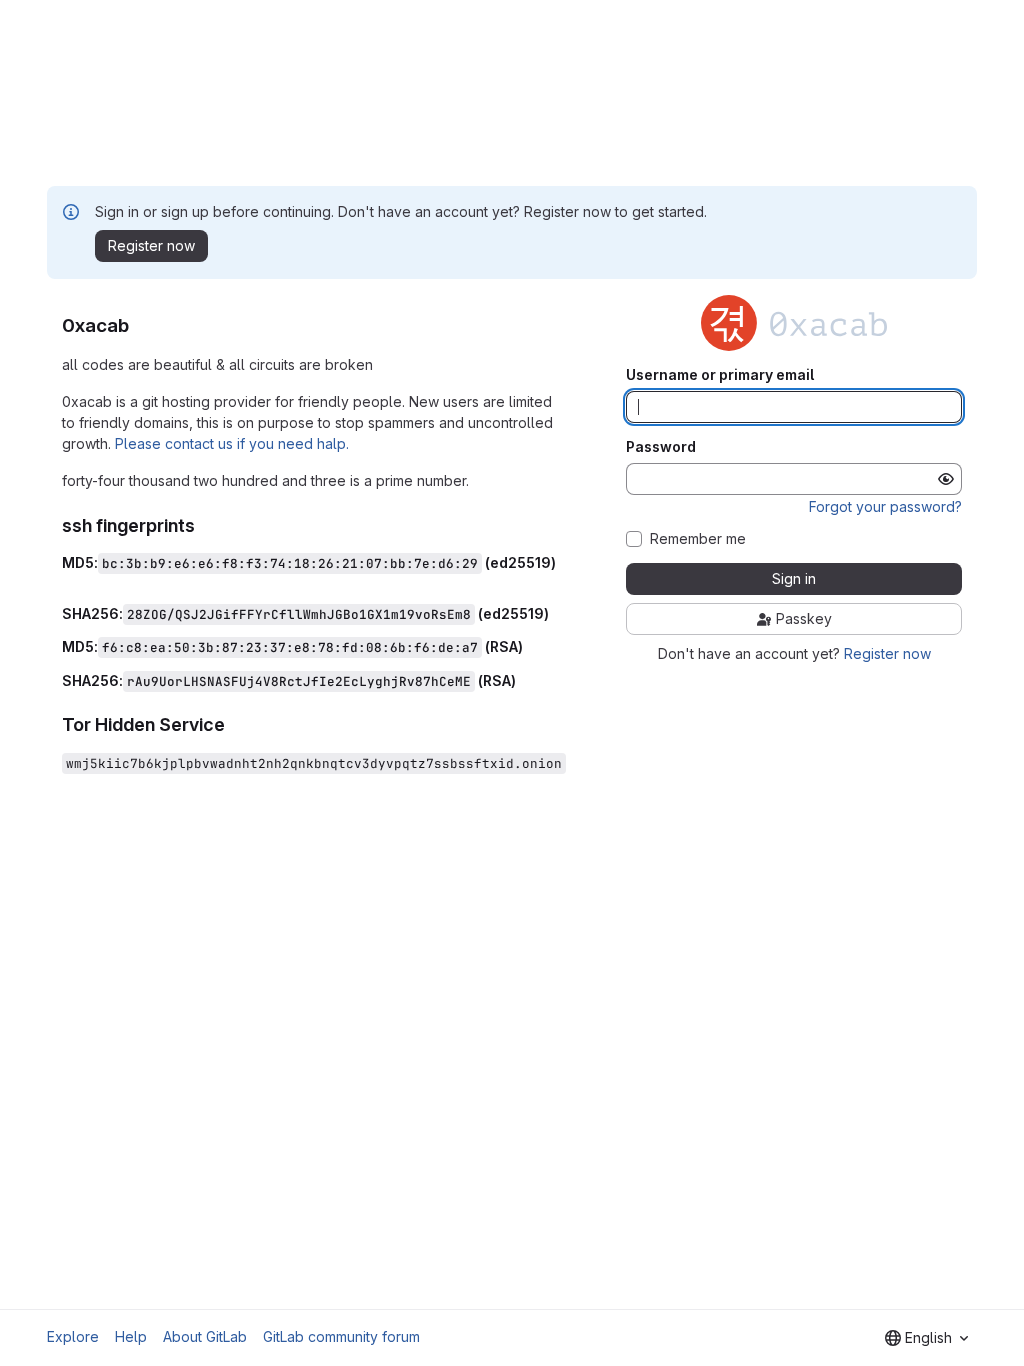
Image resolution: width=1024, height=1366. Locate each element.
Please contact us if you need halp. (232, 443)
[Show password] (946, 479)
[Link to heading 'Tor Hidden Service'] (235, 724)
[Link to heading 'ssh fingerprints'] (205, 525)
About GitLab (205, 1336)
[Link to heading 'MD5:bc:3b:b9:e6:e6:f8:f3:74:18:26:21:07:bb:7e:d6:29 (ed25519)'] (69, 579)
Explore (73, 1336)
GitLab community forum (341, 1336)
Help (131, 1336)
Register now (887, 653)
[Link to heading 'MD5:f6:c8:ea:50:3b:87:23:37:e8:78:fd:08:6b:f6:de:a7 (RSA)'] (530, 646)
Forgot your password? (885, 506)
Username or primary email (720, 375)
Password (661, 447)
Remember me (698, 539)
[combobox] (926, 1338)
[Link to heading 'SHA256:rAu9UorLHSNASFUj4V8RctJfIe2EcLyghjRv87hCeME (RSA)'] (523, 680)
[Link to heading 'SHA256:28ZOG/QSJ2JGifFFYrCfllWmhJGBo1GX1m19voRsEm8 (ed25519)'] (556, 613)
